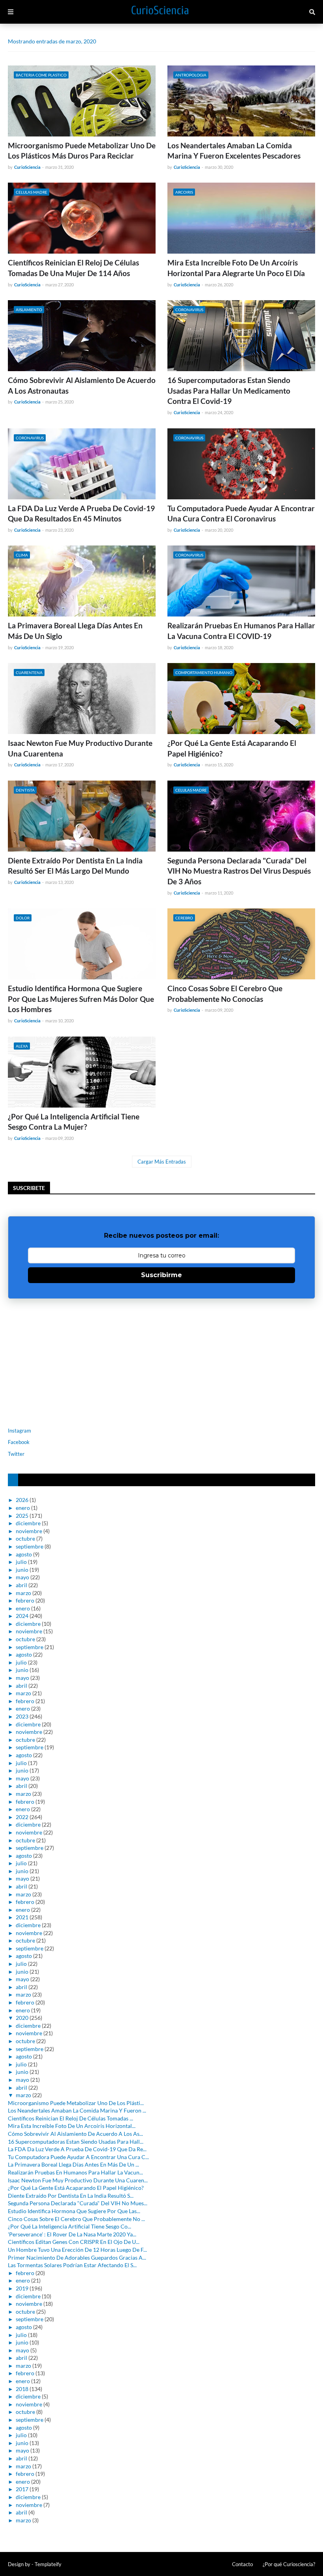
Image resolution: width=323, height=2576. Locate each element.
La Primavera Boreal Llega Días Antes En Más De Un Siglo (75, 631)
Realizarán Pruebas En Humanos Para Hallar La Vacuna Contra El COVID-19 (241, 631)
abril (21, 1585)
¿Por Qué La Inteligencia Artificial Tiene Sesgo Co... (70, 2226)
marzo (23, 1593)
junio (22, 1570)
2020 (22, 2018)
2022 (22, 1817)
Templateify (48, 2564)
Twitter (16, 1454)
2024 (22, 1616)
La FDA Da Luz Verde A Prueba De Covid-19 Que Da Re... (77, 2149)
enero (23, 1508)
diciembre (28, 1523)
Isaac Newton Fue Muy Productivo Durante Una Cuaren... (78, 2180)
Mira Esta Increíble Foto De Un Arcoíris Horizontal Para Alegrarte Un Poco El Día (236, 268)
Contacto (242, 2564)
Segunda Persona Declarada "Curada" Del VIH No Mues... (78, 2203)
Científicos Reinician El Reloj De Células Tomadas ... (71, 2118)
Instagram (19, 1431)
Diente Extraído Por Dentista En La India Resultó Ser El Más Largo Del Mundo (75, 866)
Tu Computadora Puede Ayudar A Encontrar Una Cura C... (78, 2157)
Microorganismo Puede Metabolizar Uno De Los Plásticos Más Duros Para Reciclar (82, 151)
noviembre (29, 1531)
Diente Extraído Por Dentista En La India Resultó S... (71, 2196)
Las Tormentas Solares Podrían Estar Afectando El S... (72, 2265)
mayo (22, 1577)
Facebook (19, 1442)
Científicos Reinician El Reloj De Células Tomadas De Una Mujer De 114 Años (73, 268)
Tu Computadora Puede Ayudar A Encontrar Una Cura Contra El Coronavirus (241, 514)
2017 (22, 2489)
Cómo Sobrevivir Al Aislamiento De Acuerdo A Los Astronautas (82, 385)
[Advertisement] (57, 1362)
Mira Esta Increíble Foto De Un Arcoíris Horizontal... (72, 2126)
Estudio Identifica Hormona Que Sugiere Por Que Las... (74, 2211)
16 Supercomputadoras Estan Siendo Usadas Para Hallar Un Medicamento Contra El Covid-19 (229, 390)
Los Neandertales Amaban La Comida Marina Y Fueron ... (77, 2110)
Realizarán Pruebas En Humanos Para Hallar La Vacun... (75, 2172)
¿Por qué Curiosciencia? (289, 2564)
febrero (25, 1600)
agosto (24, 1554)
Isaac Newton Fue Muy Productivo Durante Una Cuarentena (80, 748)
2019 (22, 2288)
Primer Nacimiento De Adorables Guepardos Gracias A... (77, 2258)
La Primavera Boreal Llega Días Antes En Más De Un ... (73, 2164)
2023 (22, 1716)
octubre (25, 1538)
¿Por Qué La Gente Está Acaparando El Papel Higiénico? (232, 748)
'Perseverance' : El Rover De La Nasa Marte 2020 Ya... (72, 2234)
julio (21, 1562)
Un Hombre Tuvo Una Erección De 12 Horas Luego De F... (77, 2250)
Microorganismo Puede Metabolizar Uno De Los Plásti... (76, 2103)
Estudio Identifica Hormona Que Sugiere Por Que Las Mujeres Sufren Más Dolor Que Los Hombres (81, 999)
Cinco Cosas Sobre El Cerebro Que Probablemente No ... (76, 2219)
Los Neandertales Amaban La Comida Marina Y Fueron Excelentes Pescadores (234, 151)
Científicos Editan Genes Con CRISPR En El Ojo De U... (74, 2242)
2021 (22, 1917)
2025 (22, 1516)
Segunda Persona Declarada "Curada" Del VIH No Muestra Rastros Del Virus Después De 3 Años (239, 871)
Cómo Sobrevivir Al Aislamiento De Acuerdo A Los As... (75, 2134)
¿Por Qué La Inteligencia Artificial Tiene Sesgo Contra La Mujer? (74, 1122)
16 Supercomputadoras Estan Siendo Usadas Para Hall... (76, 2142)
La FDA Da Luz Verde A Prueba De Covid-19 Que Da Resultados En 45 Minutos (81, 514)
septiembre (30, 1546)
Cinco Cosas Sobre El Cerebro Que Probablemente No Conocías (225, 994)
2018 (22, 2389)
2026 (22, 1500)
